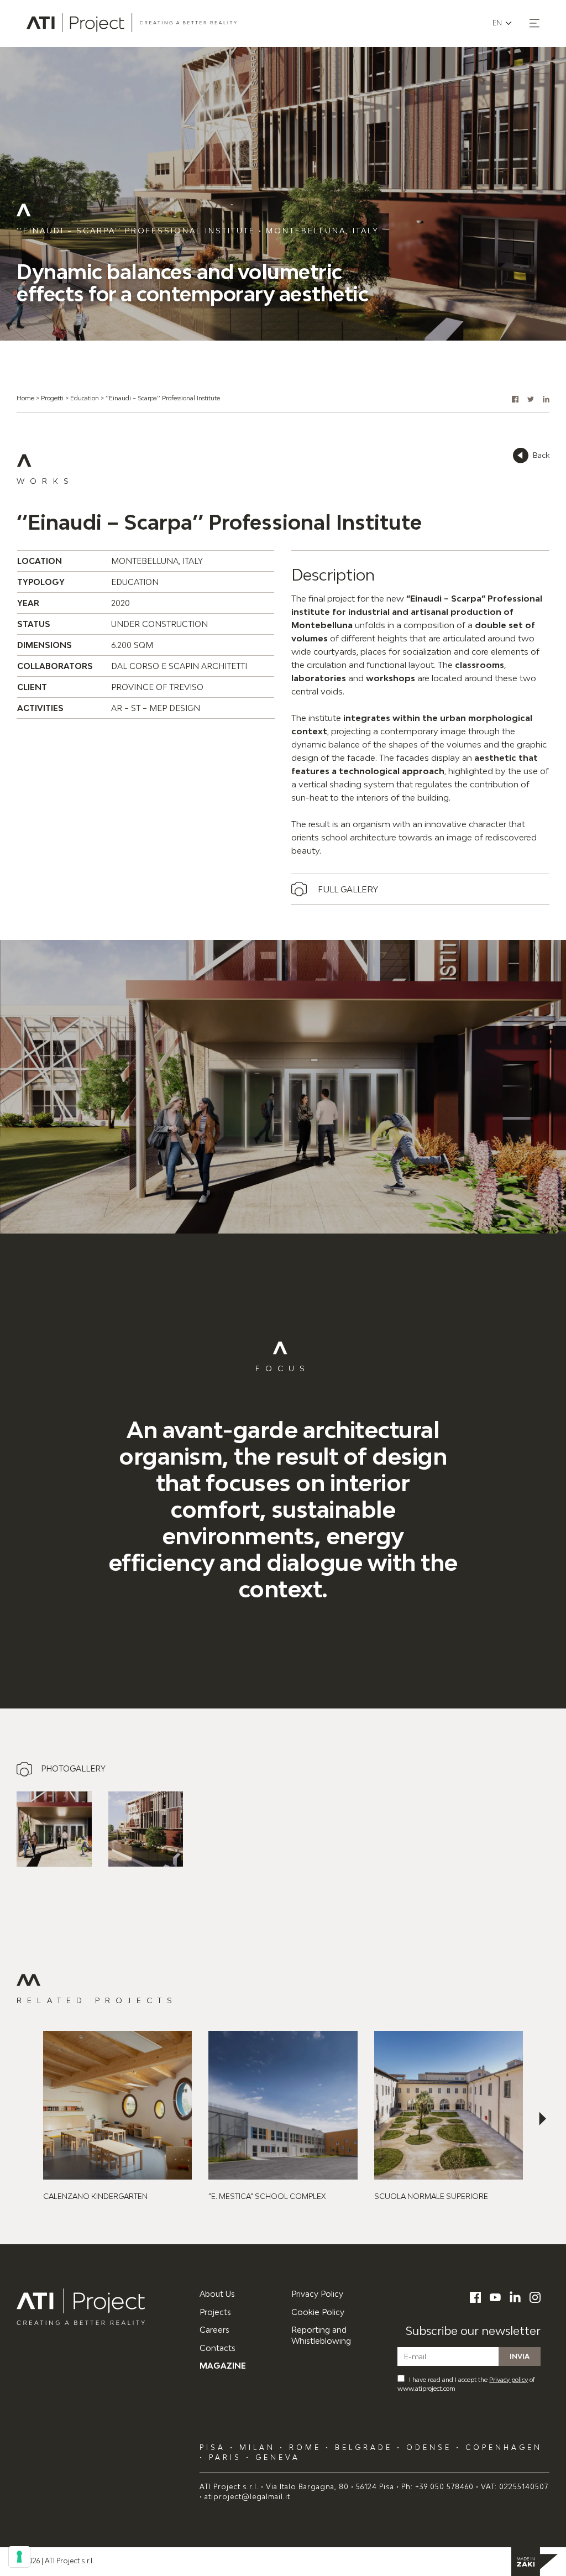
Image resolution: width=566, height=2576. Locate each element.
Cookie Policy (318, 2312)
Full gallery (348, 889)
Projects (215, 2312)
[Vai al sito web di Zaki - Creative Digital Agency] (534, 2562)
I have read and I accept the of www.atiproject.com (466, 2384)
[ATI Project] (100, 2307)
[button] (534, 23)
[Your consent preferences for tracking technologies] (19, 2557)
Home (25, 398)
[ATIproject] (132, 23)
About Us (217, 2294)
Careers (214, 2330)
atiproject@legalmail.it (247, 2497)
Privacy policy (509, 2379)
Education (85, 398)
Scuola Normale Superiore (431, 2196)
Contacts (218, 2348)
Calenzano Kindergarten (95, 2196)
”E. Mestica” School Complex (267, 2196)
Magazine (223, 2366)
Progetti (52, 398)
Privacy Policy (317, 2294)
